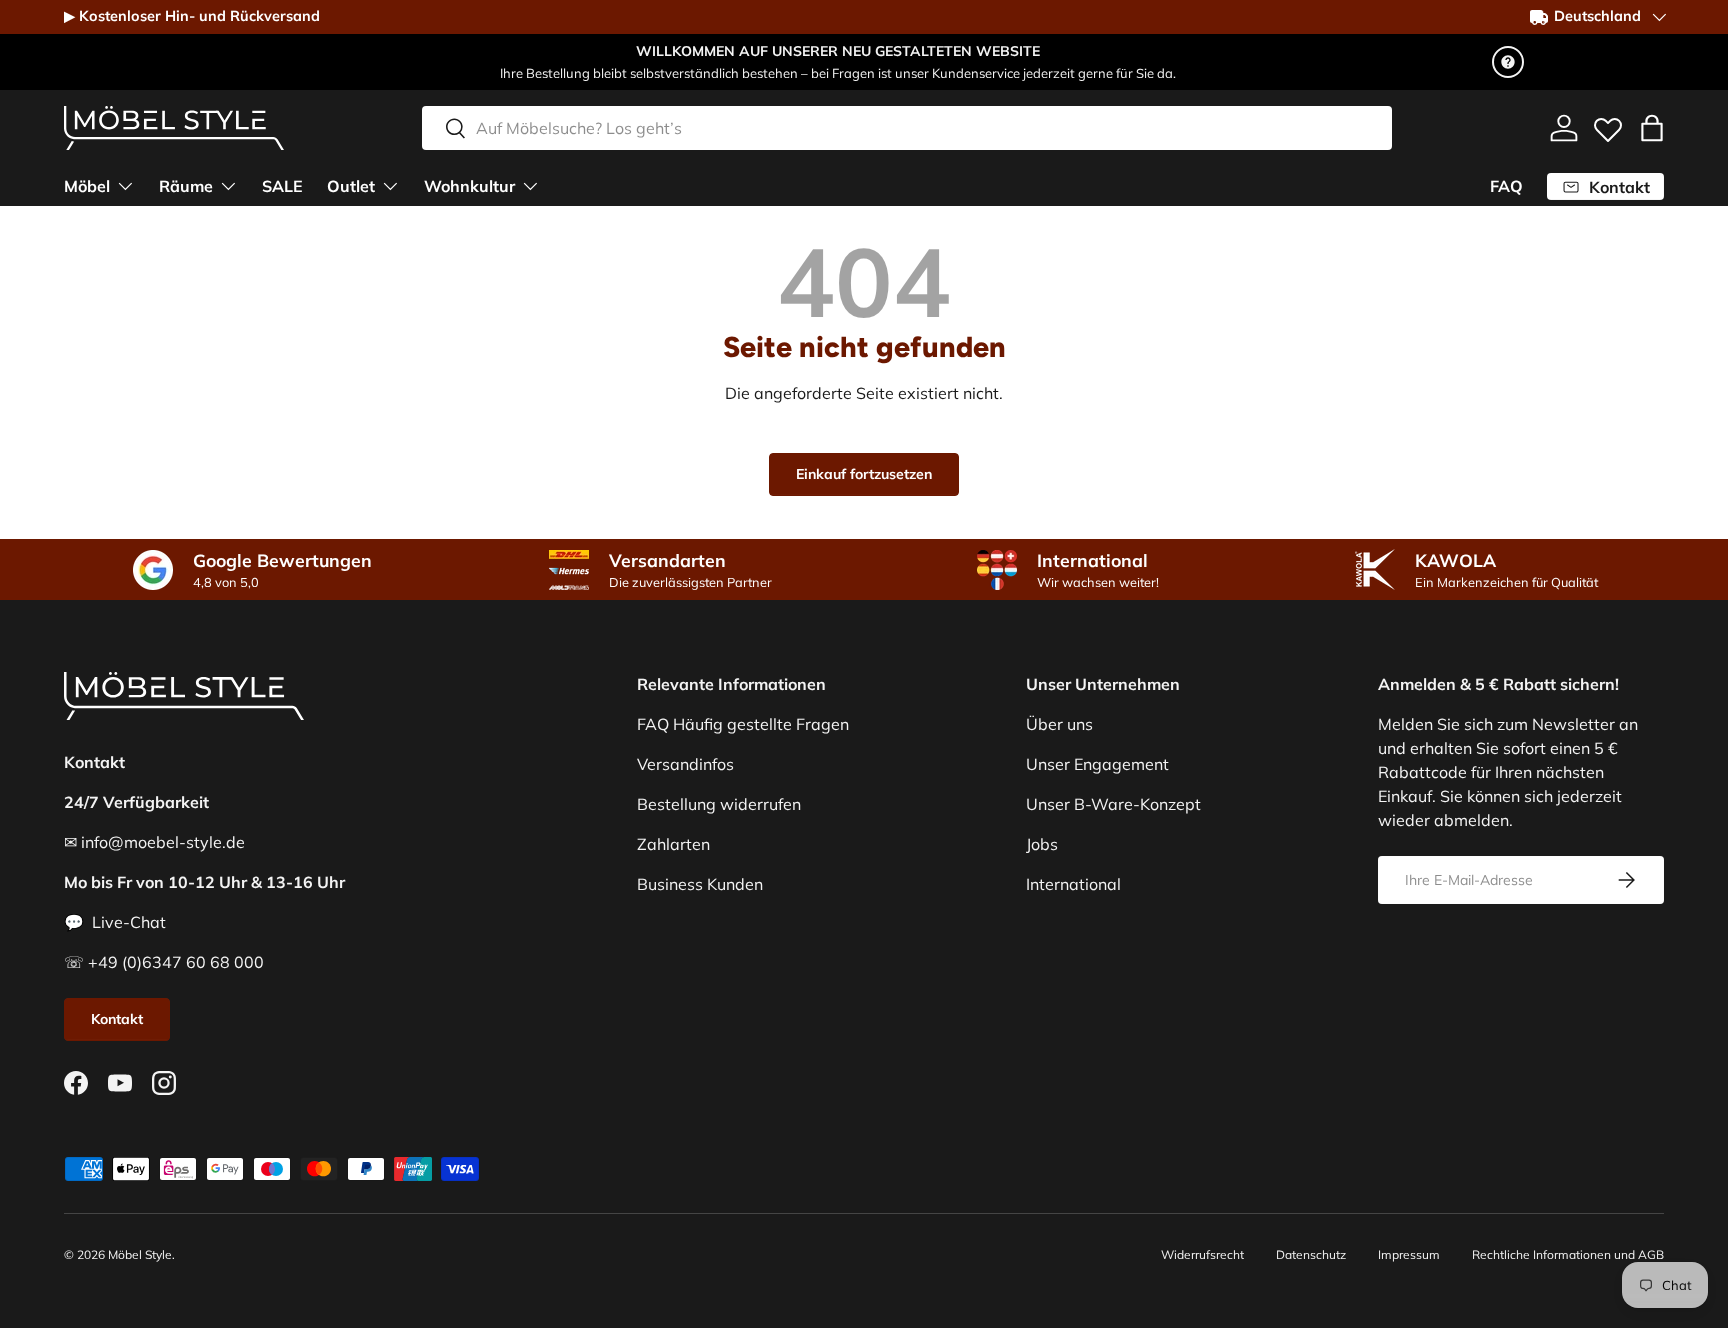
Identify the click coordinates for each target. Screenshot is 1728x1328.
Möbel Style (140, 1254)
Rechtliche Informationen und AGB (1568, 1254)
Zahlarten (673, 844)
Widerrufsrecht (1202, 1254)
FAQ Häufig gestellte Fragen (743, 724)
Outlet (351, 186)
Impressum (1409, 1254)
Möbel (87, 186)
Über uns (1059, 724)
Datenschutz (1311, 1254)
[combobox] (907, 128)
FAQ (1506, 186)
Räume (186, 186)
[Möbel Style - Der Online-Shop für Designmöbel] (174, 128)
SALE (282, 186)
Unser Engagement (1097, 764)
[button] (1652, 128)
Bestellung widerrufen (719, 804)
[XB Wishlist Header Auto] (1608, 125)
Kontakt (117, 1019)
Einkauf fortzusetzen (864, 474)
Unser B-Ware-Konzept (1113, 804)
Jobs (1042, 844)
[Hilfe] (1508, 62)
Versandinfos (685, 764)
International (1073, 884)
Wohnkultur (469, 186)
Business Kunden (700, 884)
